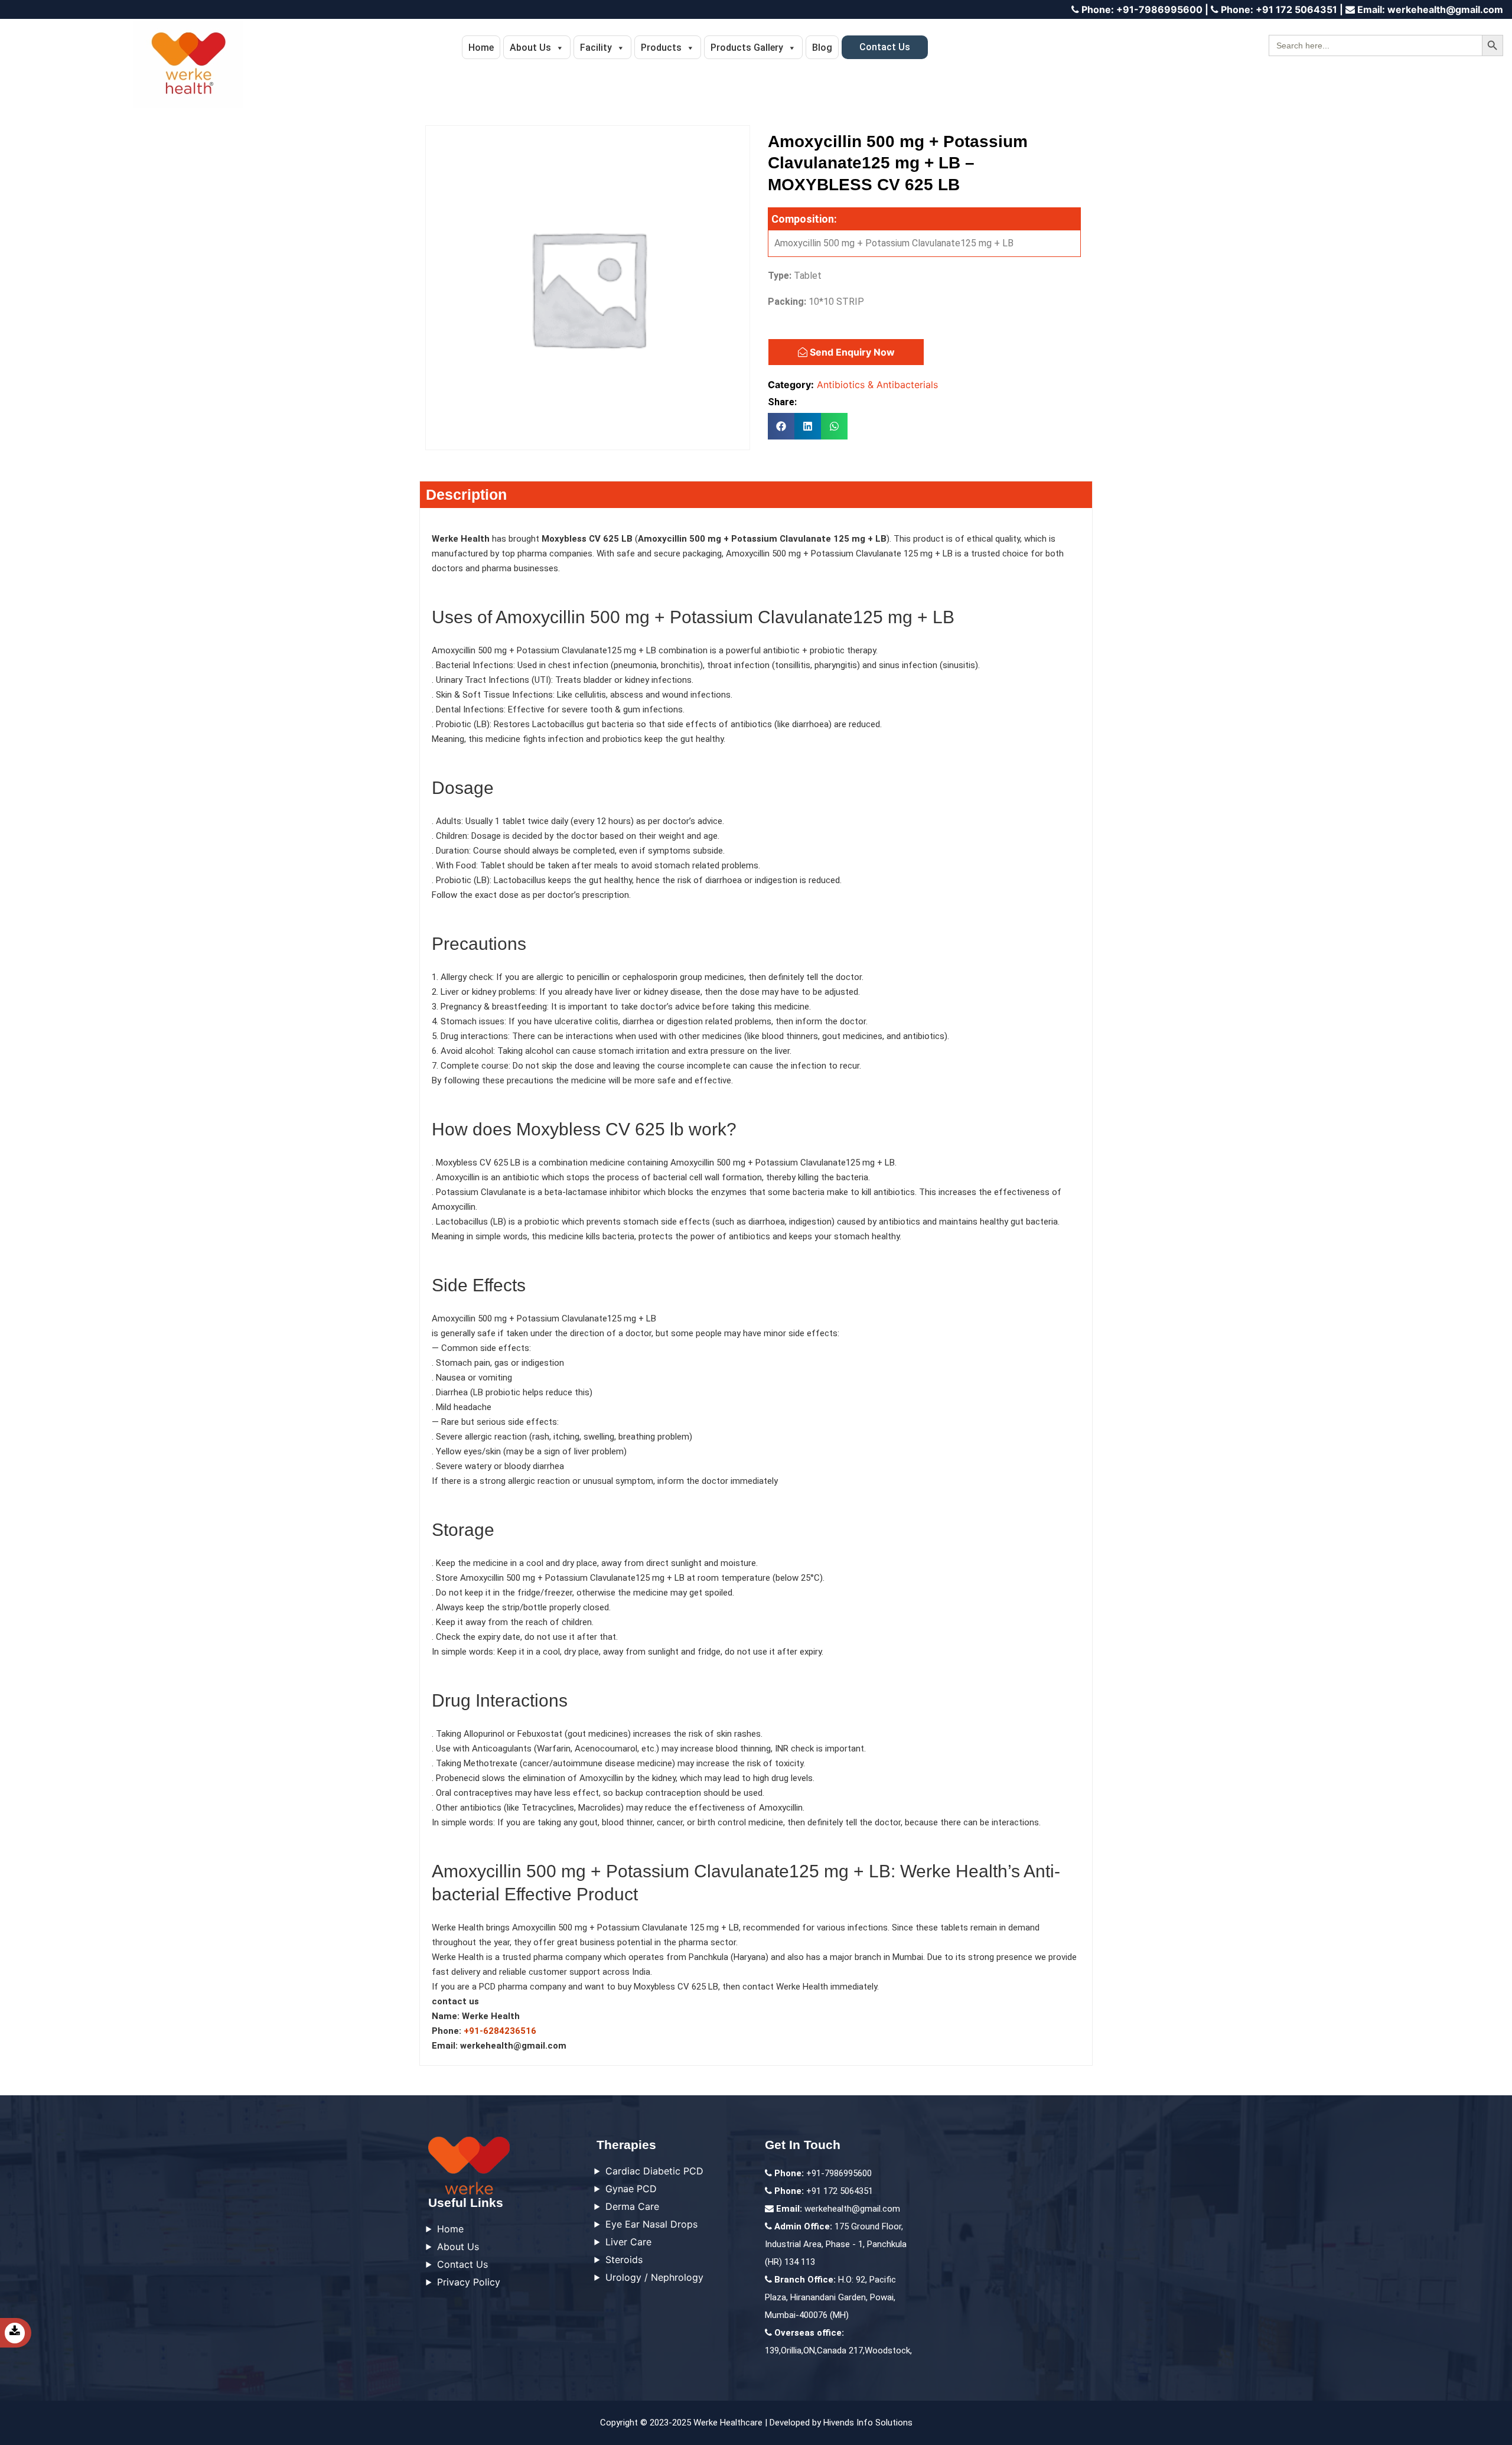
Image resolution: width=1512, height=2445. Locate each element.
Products (661, 48)
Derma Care (632, 2206)
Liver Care (628, 2242)
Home (481, 48)
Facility (596, 48)
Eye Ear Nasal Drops (651, 2224)
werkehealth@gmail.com (1430, 9)
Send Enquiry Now (851, 352)
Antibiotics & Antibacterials (877, 385)
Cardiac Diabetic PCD (654, 2171)
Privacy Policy (469, 2282)
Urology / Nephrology (654, 2277)
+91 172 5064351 (1279, 9)
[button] (781, 426)
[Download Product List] (27, 2333)
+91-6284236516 (500, 2031)
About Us (530, 48)
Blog (822, 48)
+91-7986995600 (1142, 9)
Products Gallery (747, 48)
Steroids (624, 2260)
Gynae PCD (631, 2189)
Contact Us (885, 47)
